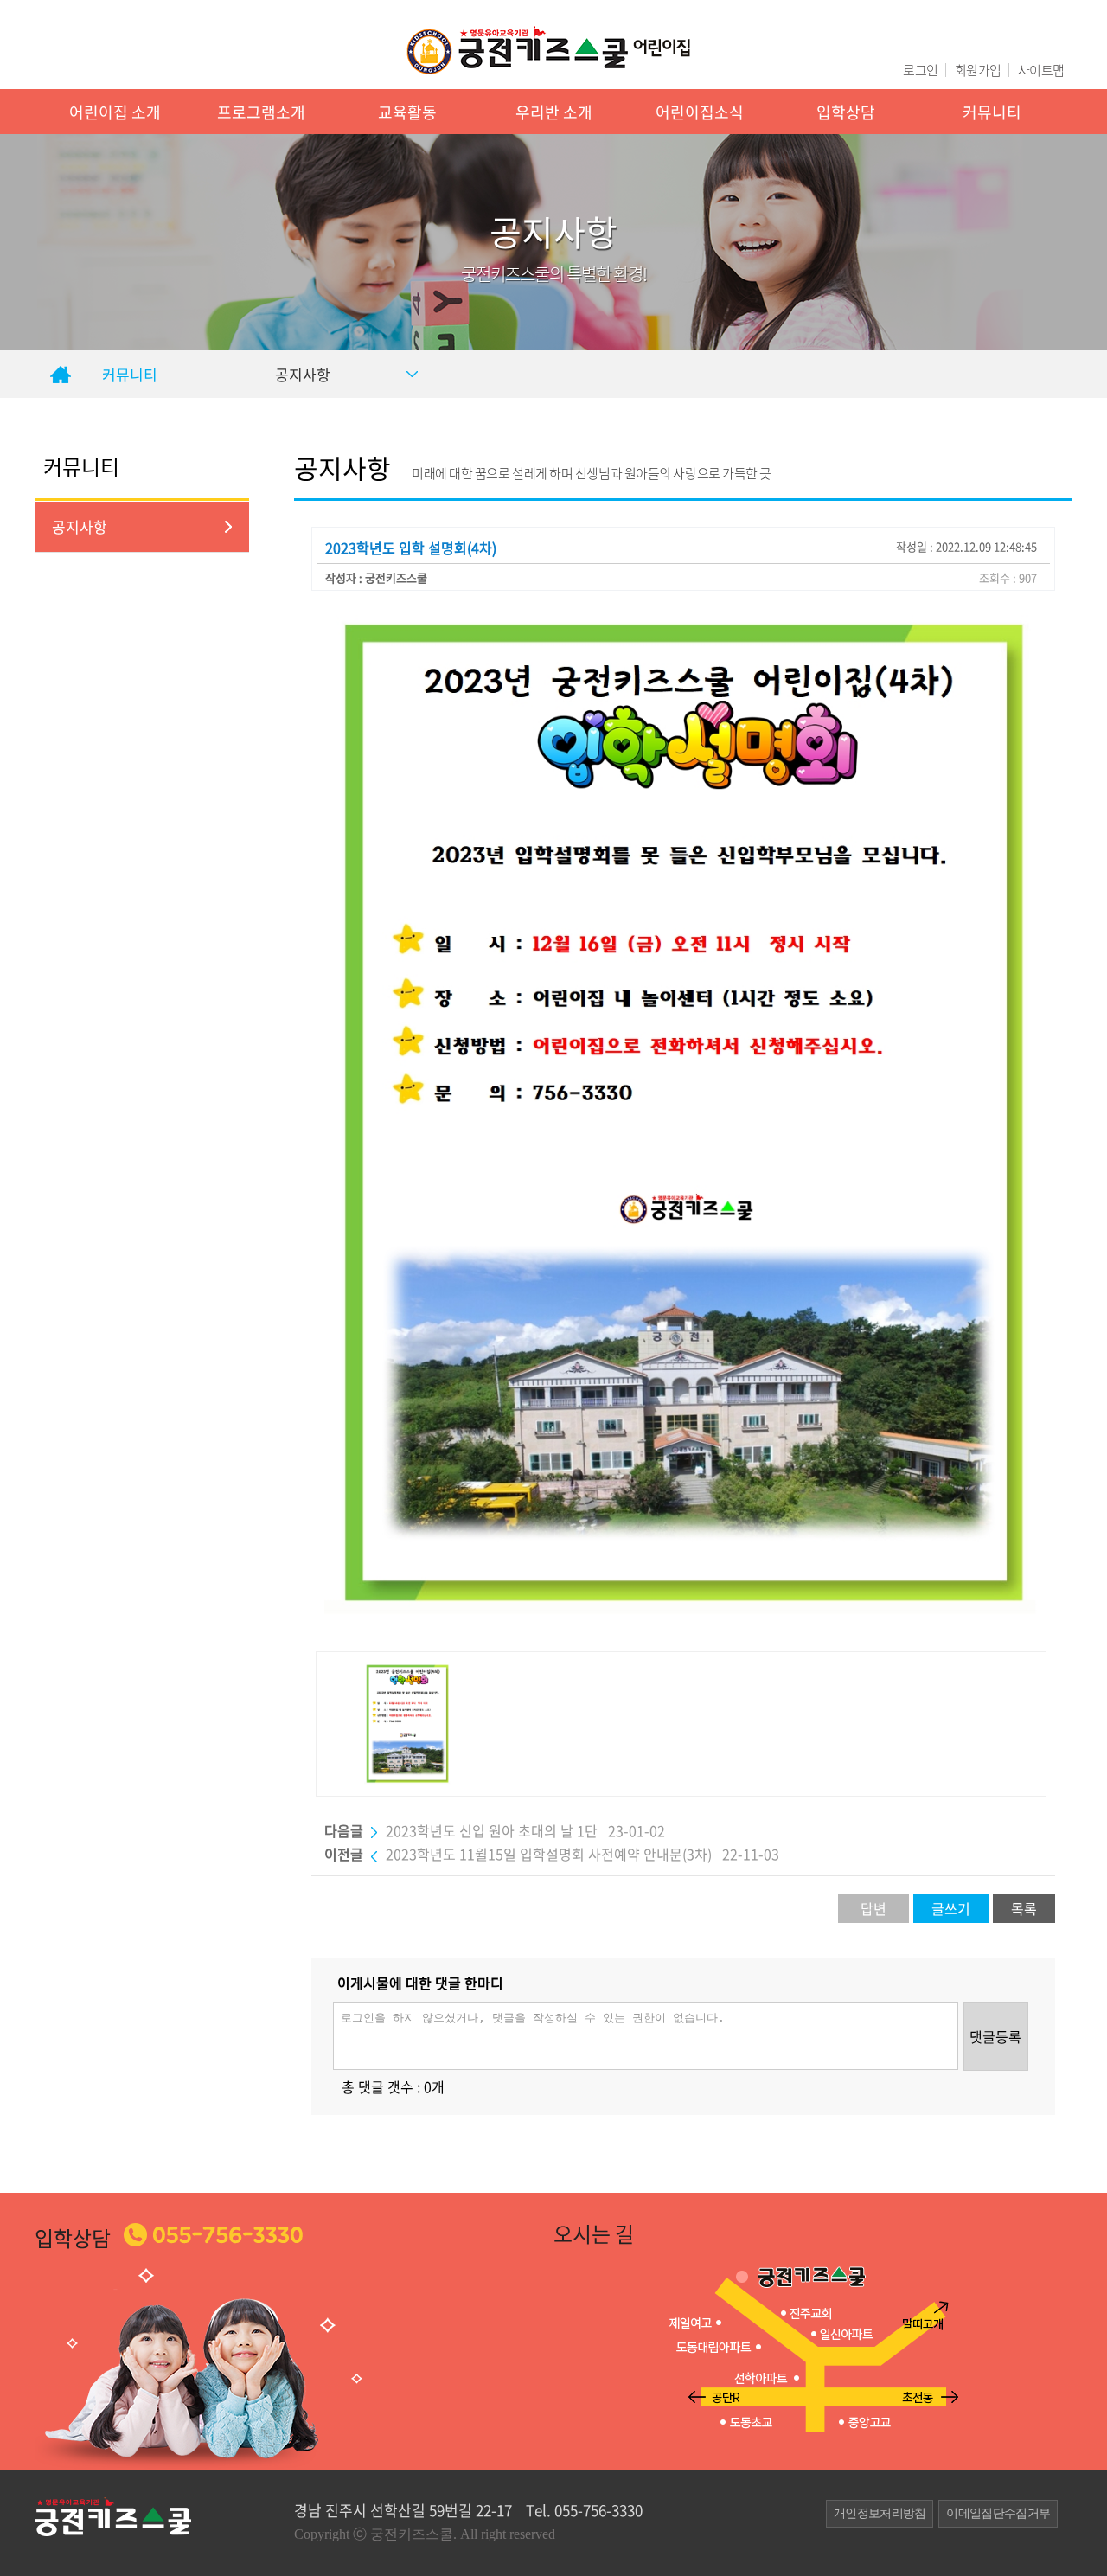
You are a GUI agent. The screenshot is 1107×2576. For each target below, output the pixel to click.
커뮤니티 (992, 112)
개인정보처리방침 (880, 2513)
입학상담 (846, 112)
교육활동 (407, 112)
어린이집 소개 (115, 112)
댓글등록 (995, 2036)
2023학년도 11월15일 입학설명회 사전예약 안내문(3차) (550, 1854)
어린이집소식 (700, 112)
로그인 (920, 70)
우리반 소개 (554, 112)
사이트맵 (1041, 70)
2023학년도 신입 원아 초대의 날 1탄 (492, 1830)
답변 (873, 1908)
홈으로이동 (61, 374)
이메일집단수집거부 (998, 2513)
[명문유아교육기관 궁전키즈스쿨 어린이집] (549, 50)
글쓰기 (951, 1908)
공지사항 (80, 526)
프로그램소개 (261, 112)
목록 (1024, 1908)
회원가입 (978, 70)
